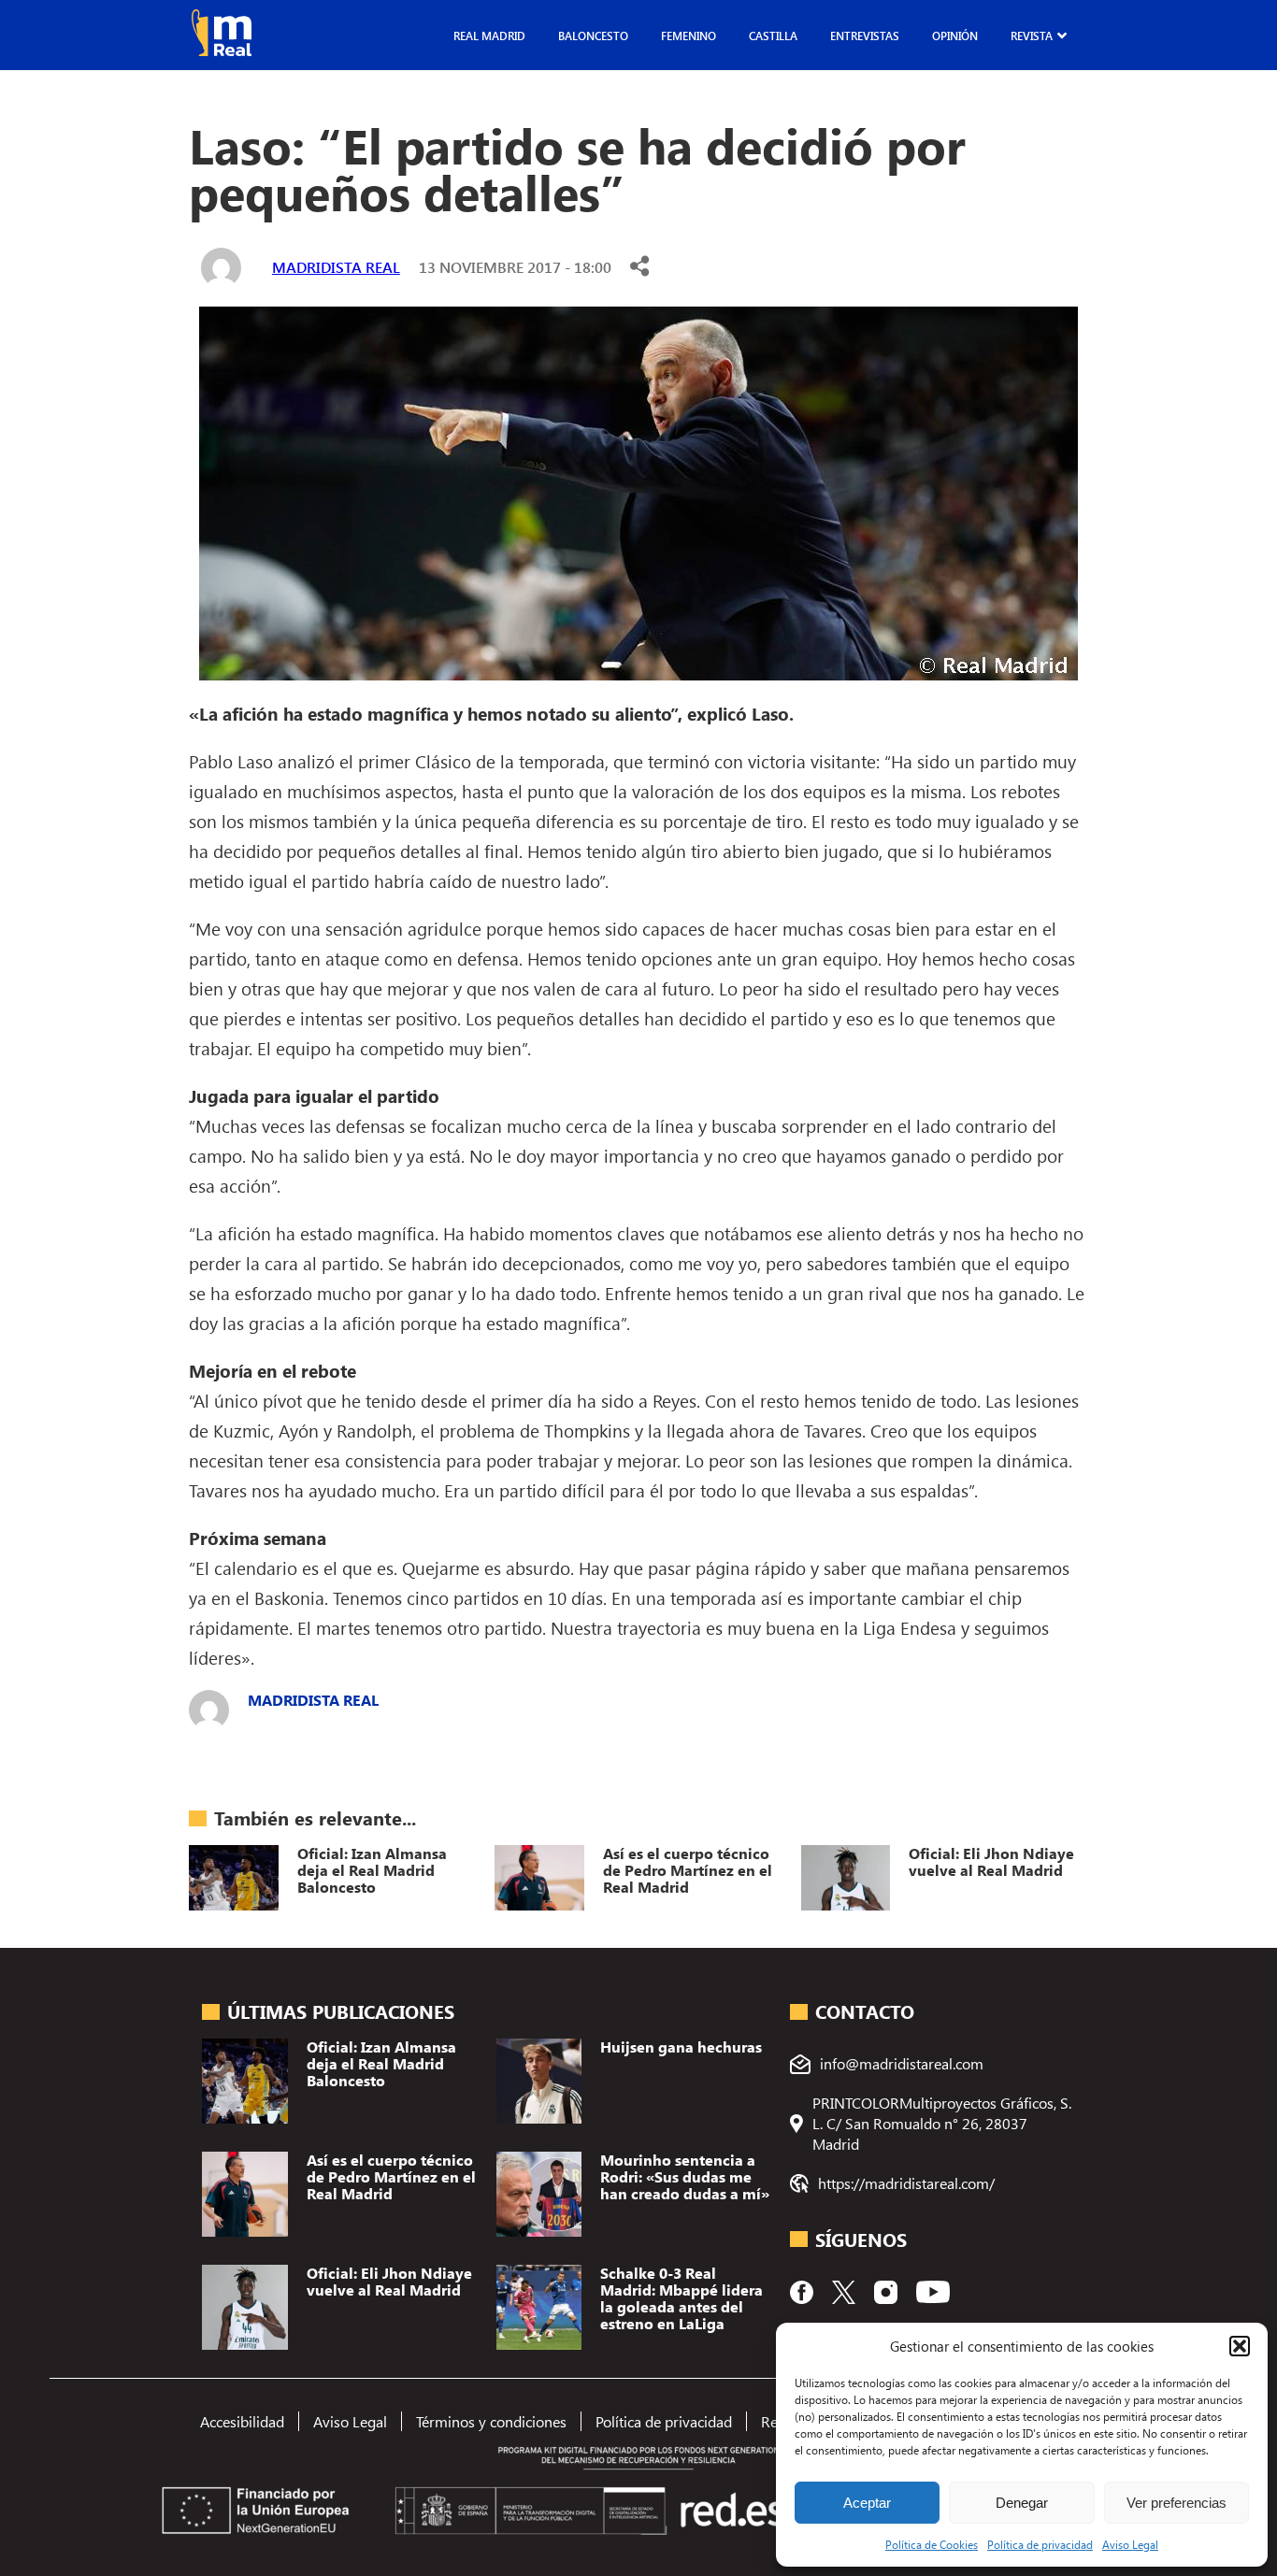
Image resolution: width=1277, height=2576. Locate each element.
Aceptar (867, 2503)
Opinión (955, 36)
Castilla (773, 36)
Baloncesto (593, 36)
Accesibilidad (242, 2421)
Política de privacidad (1040, 2544)
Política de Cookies (932, 2544)
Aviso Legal (1130, 2544)
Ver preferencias (1177, 2503)
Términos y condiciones (491, 2421)
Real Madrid (489, 36)
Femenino (689, 36)
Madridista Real (336, 267)
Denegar (1022, 2503)
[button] (1240, 2346)
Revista (1032, 36)
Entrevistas (865, 36)
